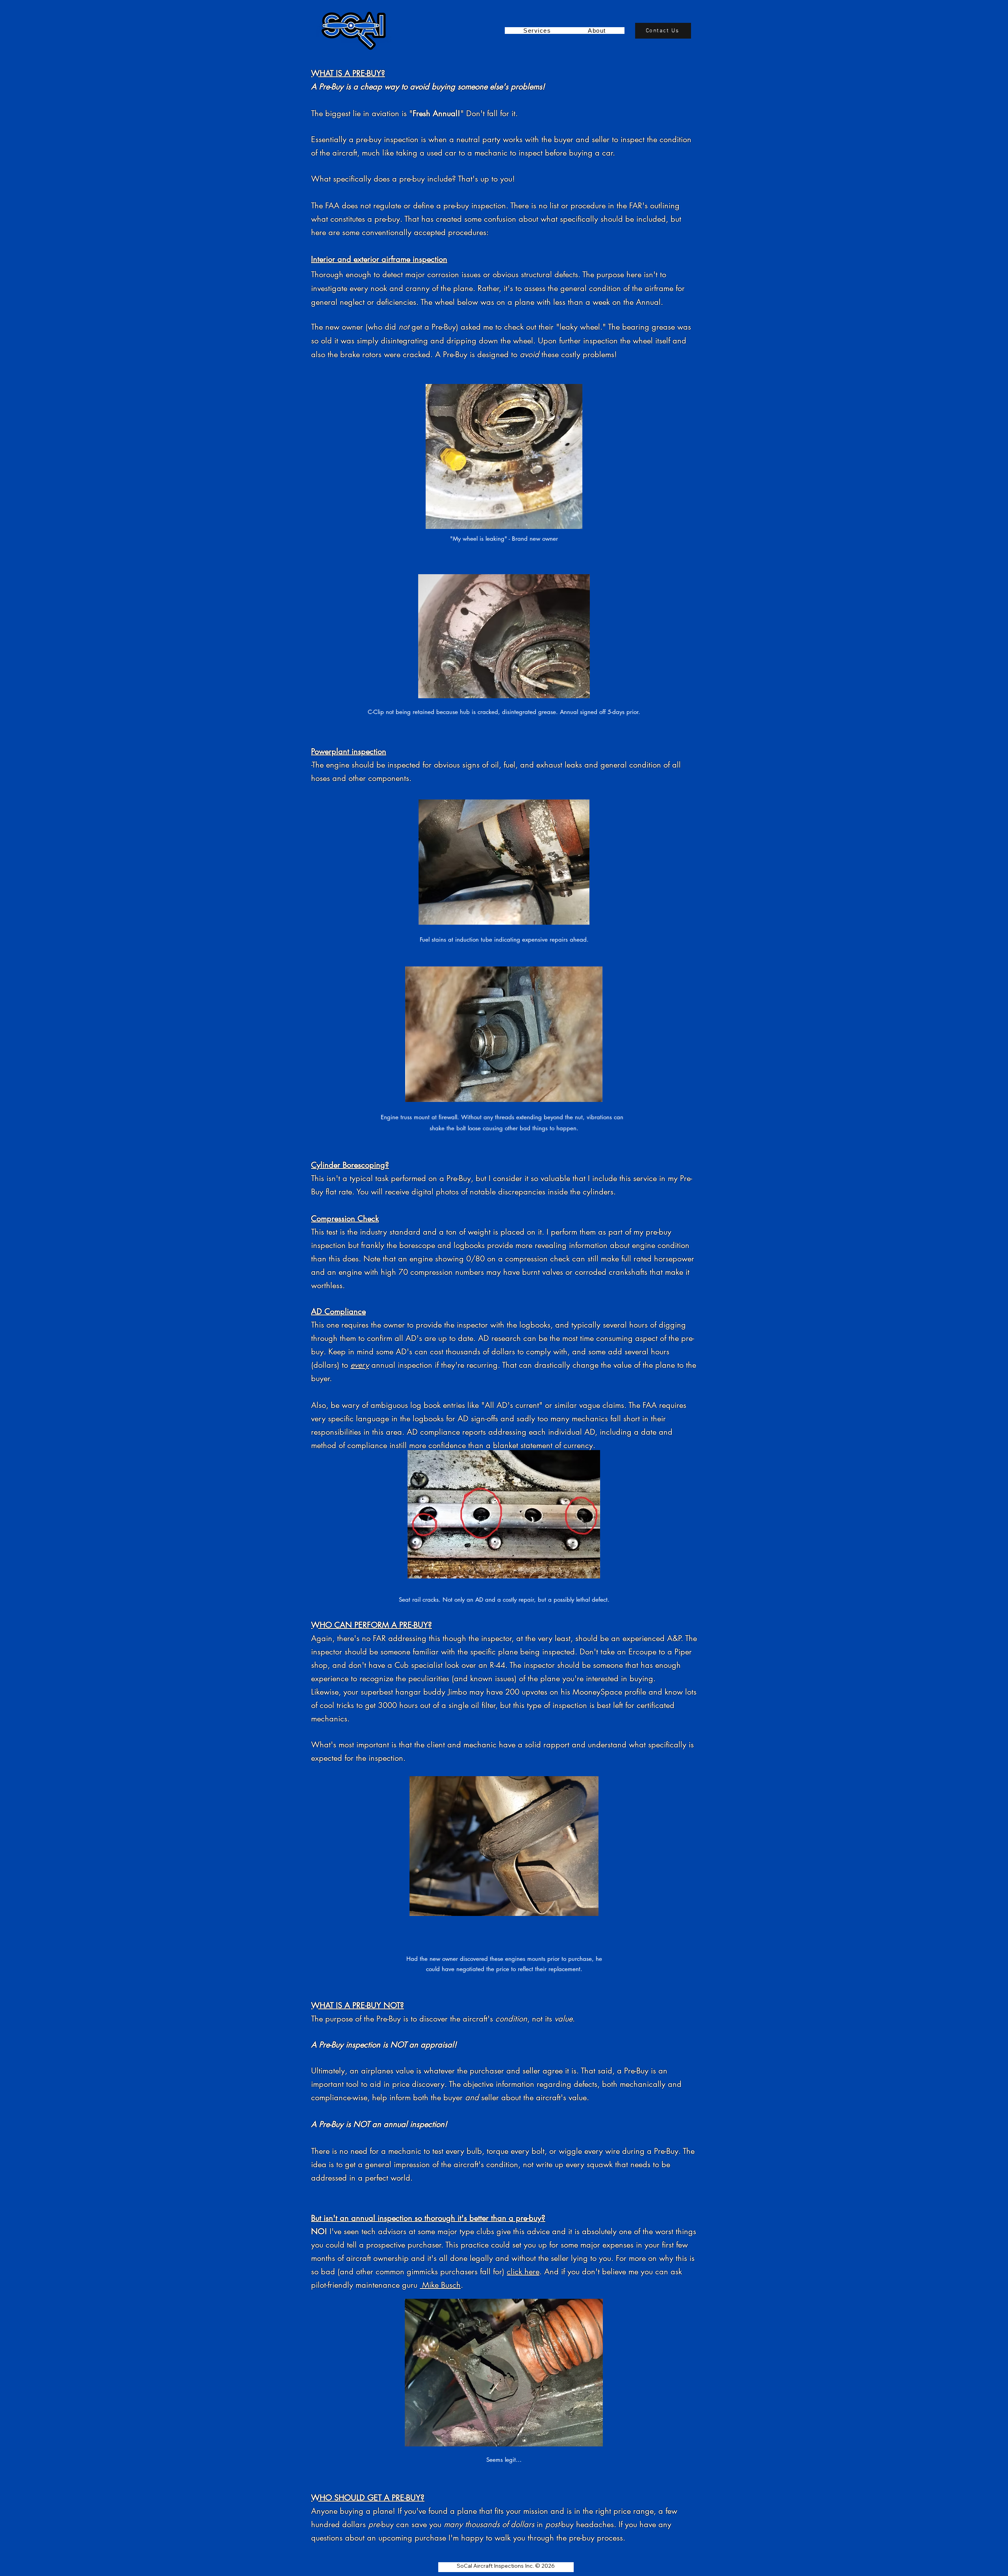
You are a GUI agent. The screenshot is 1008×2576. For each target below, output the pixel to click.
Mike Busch (440, 2285)
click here (523, 2272)
